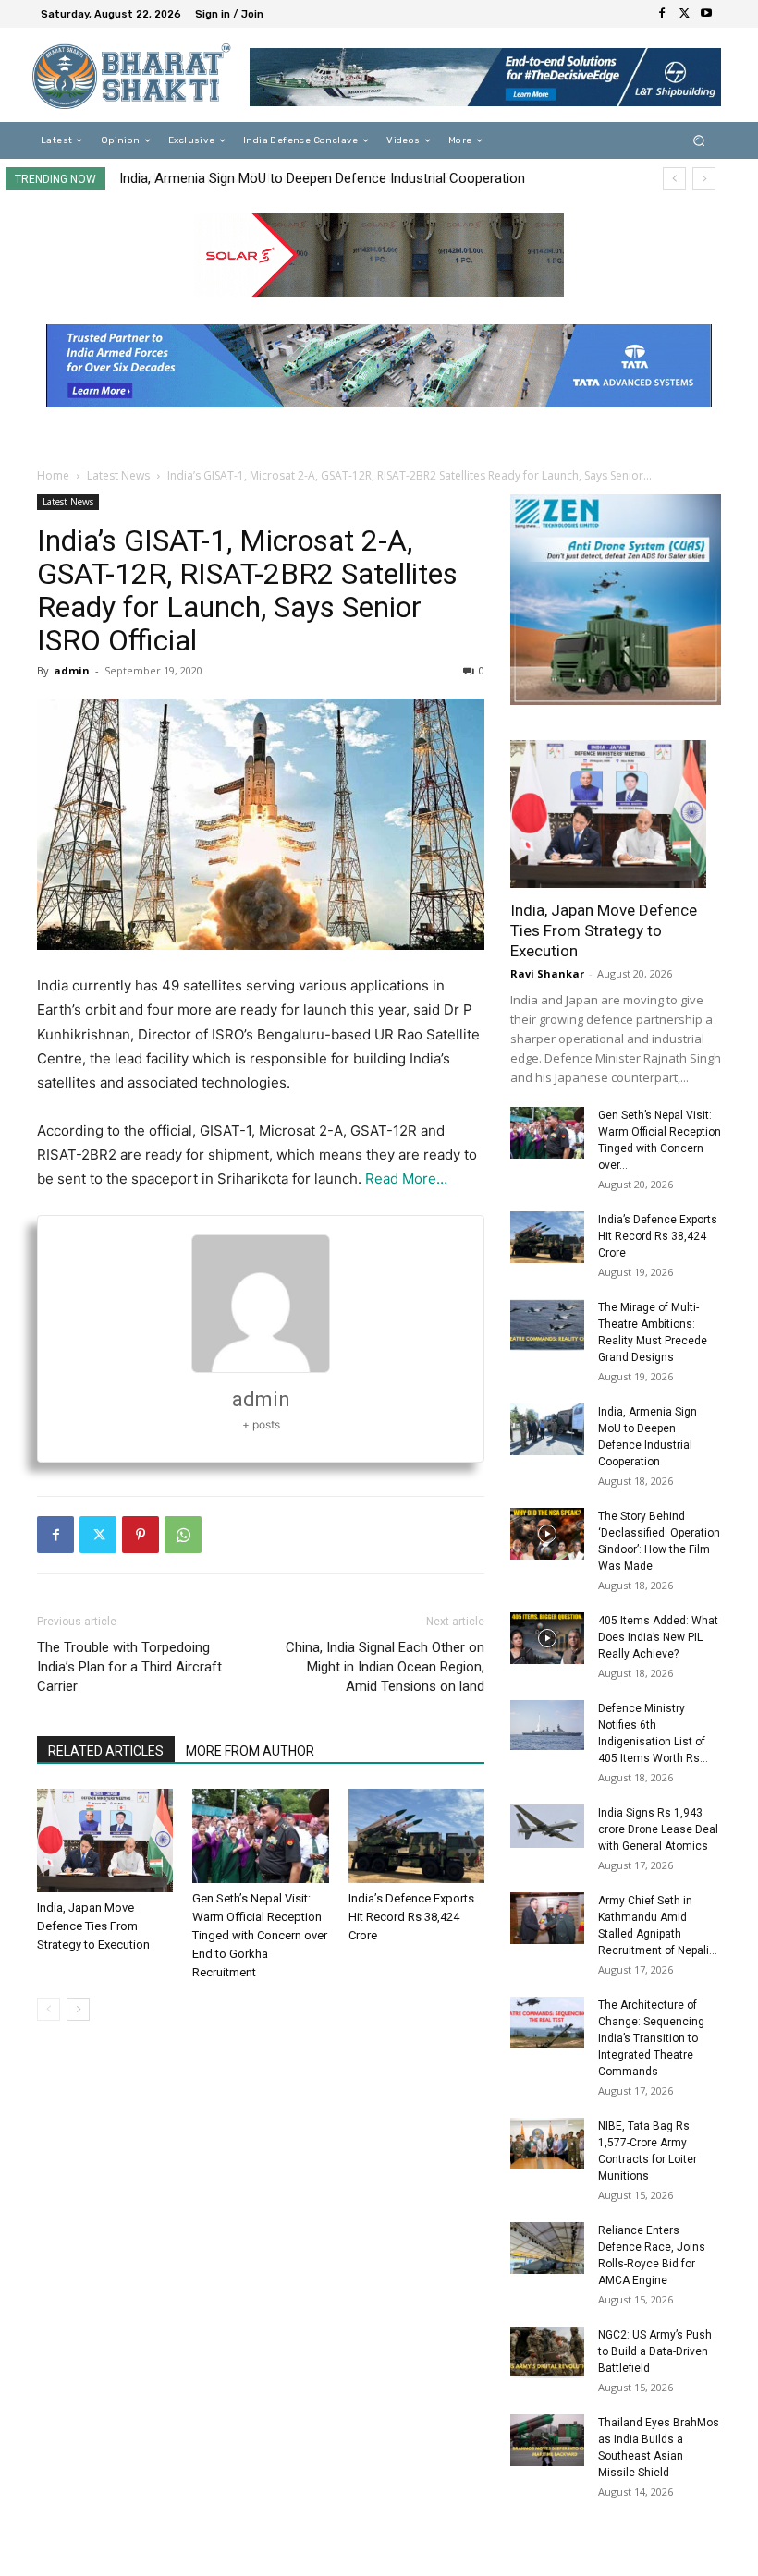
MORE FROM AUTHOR (250, 1751)
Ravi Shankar (547, 973)
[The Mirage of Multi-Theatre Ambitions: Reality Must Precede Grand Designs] (547, 1325)
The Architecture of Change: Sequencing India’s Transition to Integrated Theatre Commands (651, 2038)
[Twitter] (684, 14)
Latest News (118, 475)
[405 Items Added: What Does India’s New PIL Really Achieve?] (547, 1638)
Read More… (406, 1179)
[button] (699, 141)
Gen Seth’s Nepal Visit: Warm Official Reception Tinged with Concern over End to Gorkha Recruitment (260, 1935)
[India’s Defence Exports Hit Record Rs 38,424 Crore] (416, 1835)
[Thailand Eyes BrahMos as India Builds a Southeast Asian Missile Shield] (547, 2440)
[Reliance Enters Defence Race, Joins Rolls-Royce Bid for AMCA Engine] (547, 2248)
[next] (704, 179)
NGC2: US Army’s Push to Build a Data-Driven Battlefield (655, 2351)
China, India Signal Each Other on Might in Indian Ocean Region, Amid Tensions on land (385, 1667)
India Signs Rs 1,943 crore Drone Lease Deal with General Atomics (658, 1829)
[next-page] (78, 2009)
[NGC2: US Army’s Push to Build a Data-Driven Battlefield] (547, 2352)
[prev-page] (49, 2009)
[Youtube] (706, 14)
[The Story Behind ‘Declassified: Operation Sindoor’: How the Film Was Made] (547, 1534)
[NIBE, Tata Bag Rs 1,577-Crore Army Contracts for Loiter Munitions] (547, 2144)
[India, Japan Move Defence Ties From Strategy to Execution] (105, 1840)
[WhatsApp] (183, 1535)
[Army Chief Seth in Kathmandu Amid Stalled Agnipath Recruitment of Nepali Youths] (547, 1918)
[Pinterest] (141, 1535)
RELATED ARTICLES (106, 1751)
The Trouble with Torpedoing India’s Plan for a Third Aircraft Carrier (129, 1667)
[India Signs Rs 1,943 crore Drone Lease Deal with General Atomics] (547, 1826)
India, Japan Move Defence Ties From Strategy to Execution (301, 178)
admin (72, 670)
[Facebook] (662, 14)
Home (53, 475)
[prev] (674, 179)
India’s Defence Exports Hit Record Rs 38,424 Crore (411, 1917)
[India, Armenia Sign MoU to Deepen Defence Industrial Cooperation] (547, 1429)
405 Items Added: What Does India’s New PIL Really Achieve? (658, 1637)
